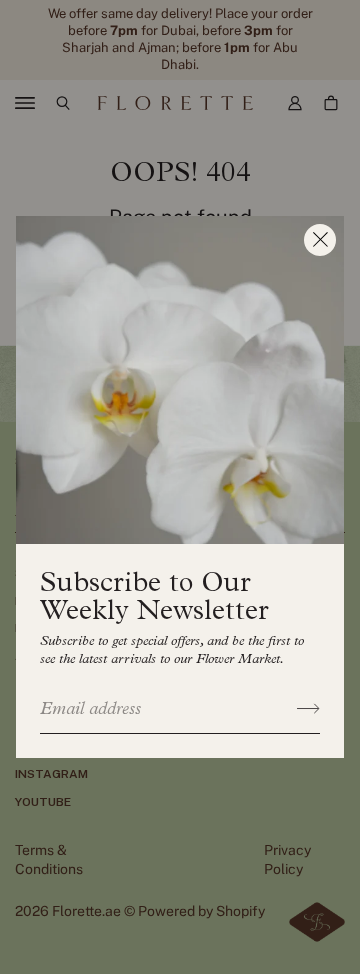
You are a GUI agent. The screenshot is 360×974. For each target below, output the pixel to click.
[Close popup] (320, 240)
